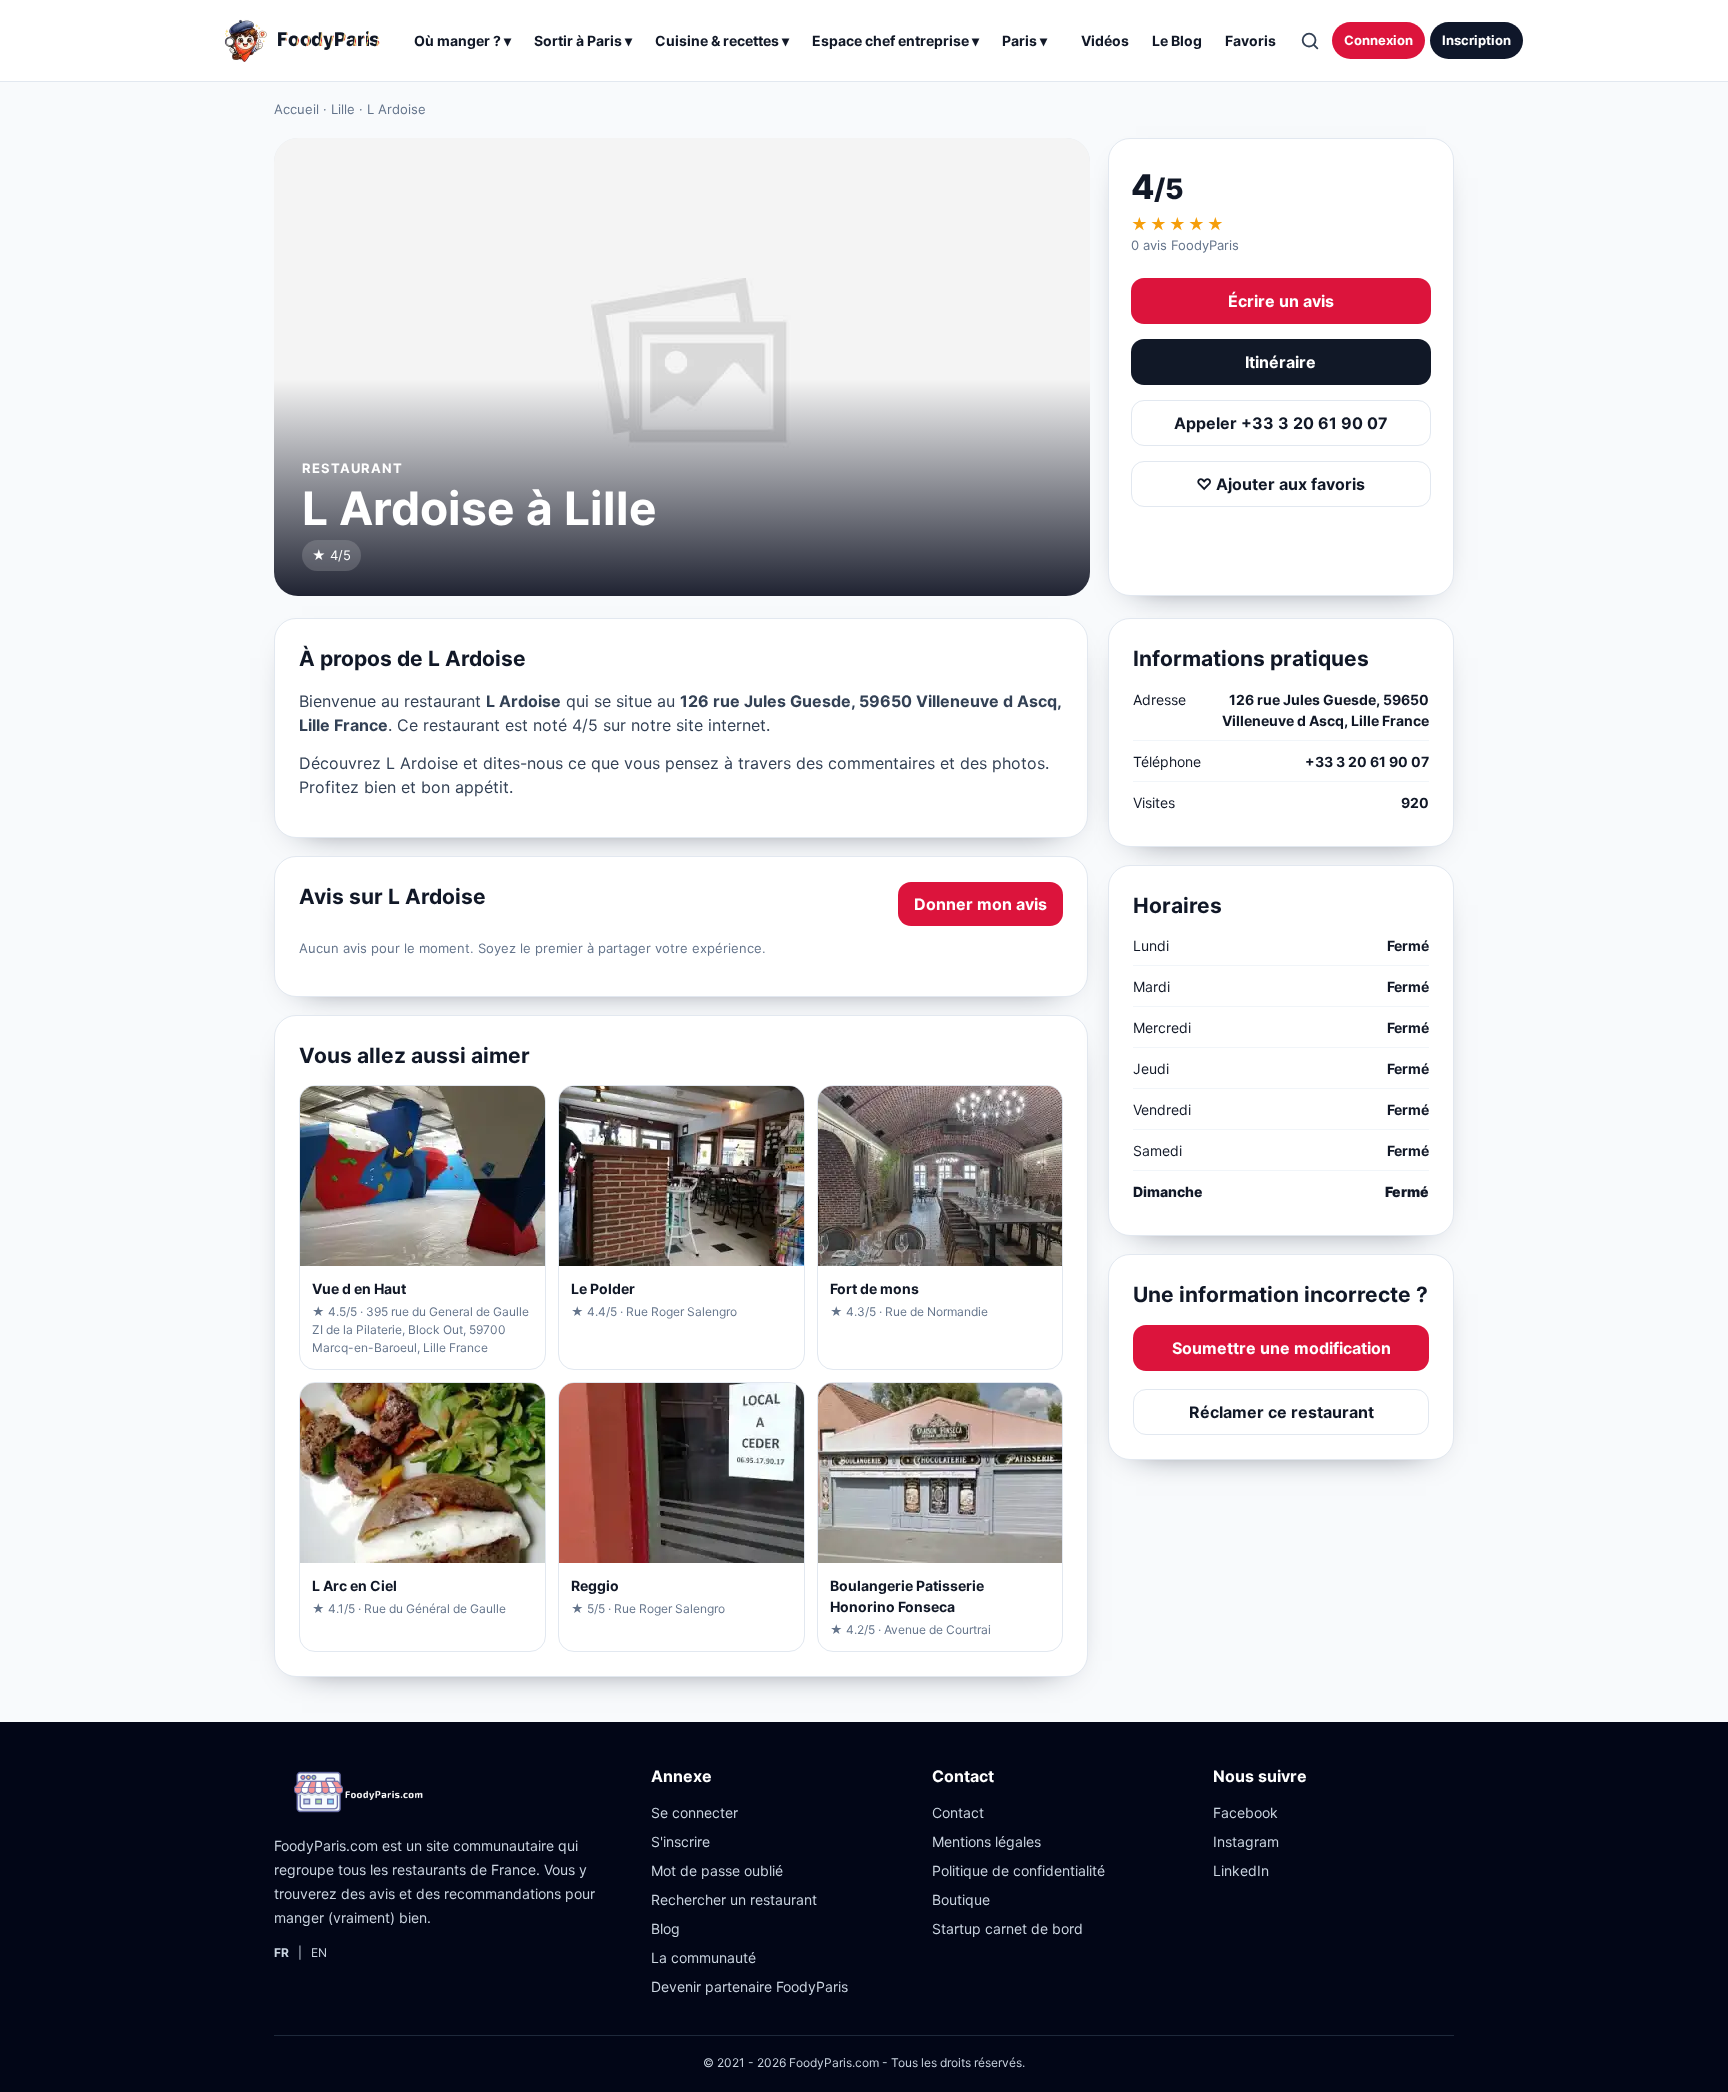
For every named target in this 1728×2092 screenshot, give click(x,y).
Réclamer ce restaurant (1281, 1412)
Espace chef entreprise (895, 40)
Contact (958, 1812)
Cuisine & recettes (722, 40)
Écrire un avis (1281, 301)
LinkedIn (1241, 1870)
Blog (665, 1928)
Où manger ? (462, 40)
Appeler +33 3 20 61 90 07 (1281, 423)
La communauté (703, 1957)
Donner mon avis (980, 904)
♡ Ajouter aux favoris (1280, 484)
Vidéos (1105, 40)
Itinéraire (1280, 362)
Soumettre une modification (1281, 1348)
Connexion (1378, 40)
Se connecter (694, 1812)
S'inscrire (680, 1841)
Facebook (1245, 1812)
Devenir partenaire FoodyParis (749, 1986)
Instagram (1246, 1841)
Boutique (961, 1899)
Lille (343, 109)
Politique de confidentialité (1018, 1870)
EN (319, 1952)
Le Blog (1177, 40)
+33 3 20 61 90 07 (1367, 761)
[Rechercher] (1309, 41)
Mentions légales (986, 1841)
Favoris (1250, 40)
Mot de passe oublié (717, 1870)
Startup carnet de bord (1007, 1928)
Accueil (296, 109)
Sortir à (583, 40)
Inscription (1476, 40)
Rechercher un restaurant (734, 1899)
